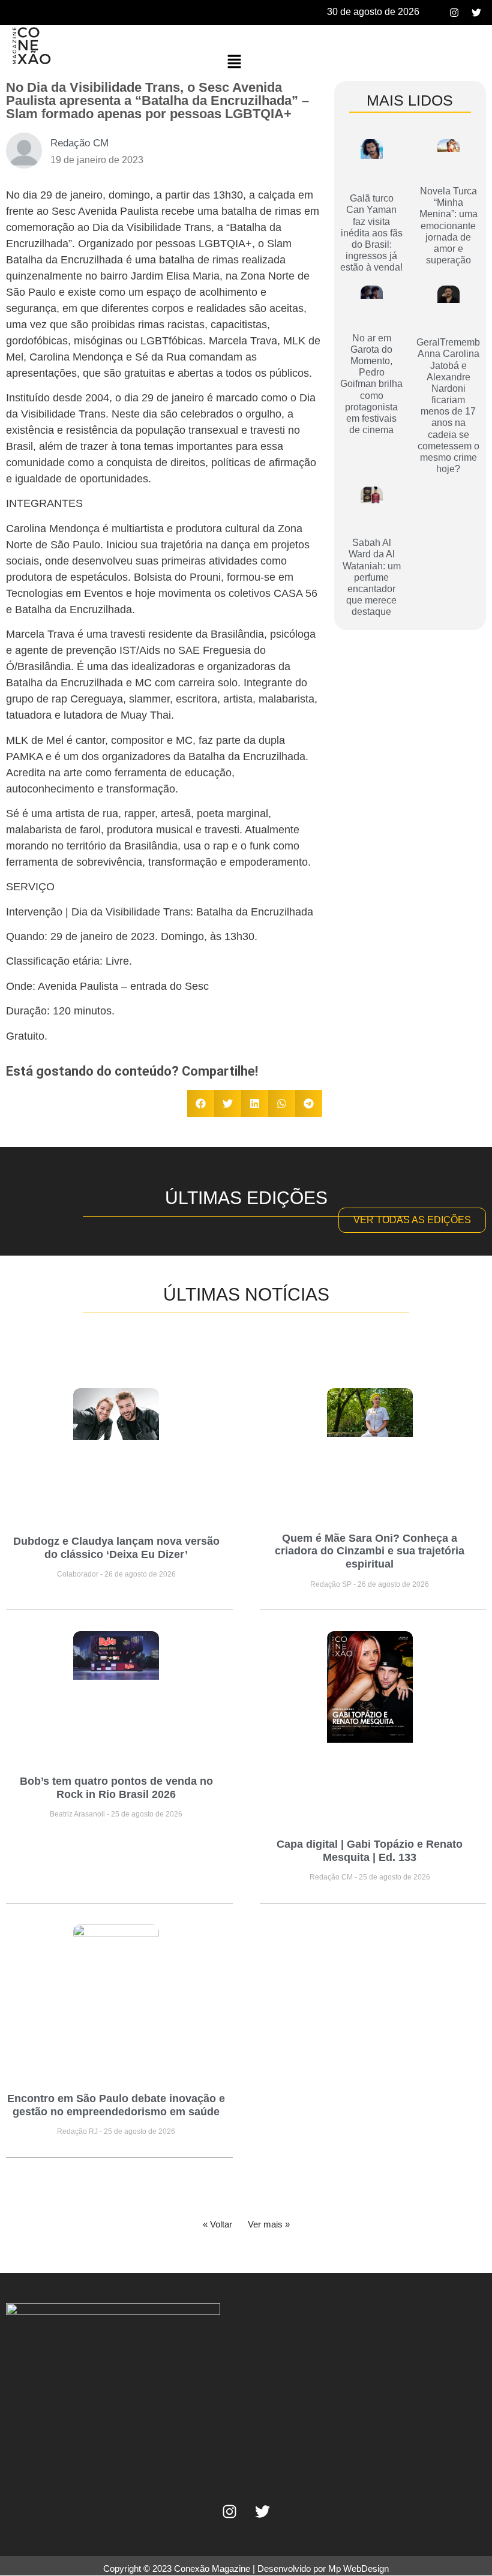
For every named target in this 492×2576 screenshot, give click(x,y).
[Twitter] (476, 13)
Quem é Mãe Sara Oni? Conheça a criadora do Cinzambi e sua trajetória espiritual (370, 1551)
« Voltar (217, 2224)
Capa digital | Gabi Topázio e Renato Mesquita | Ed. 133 (370, 1851)
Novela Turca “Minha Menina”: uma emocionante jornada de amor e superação (448, 226)
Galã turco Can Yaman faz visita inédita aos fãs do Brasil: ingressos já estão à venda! (371, 233)
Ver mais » (269, 2224)
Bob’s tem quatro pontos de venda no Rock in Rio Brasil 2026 (116, 1788)
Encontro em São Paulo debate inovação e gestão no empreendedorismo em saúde (116, 2105)
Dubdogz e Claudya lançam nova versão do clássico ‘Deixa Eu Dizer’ (116, 1548)
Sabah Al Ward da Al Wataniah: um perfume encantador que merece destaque (372, 577)
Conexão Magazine (212, 2569)
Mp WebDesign (358, 2569)
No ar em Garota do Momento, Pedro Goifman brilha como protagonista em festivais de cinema (371, 384)
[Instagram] (454, 13)
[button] (235, 62)
